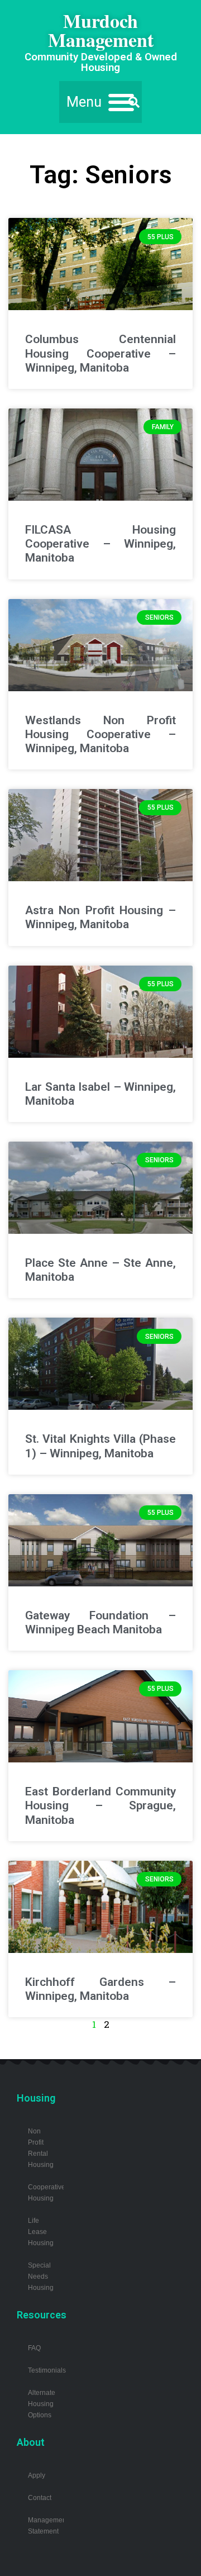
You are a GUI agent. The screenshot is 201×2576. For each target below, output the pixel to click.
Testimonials (47, 2370)
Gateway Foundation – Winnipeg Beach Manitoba (100, 1622)
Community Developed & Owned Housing (101, 62)
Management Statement (46, 2525)
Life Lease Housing (41, 2232)
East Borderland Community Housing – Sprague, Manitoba (100, 1805)
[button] (100, 102)
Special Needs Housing (41, 2276)
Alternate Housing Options (42, 2404)
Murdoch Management (101, 30)
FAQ (34, 2348)
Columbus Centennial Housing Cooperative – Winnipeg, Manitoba (100, 353)
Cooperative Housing (46, 2192)
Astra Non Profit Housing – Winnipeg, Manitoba (100, 917)
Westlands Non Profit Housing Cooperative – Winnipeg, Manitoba (100, 734)
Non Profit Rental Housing (41, 2148)
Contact (40, 2497)
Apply (37, 2475)
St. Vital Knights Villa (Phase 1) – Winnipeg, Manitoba (100, 1446)
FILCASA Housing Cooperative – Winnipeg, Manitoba (100, 544)
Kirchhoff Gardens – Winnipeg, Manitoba (100, 1989)
